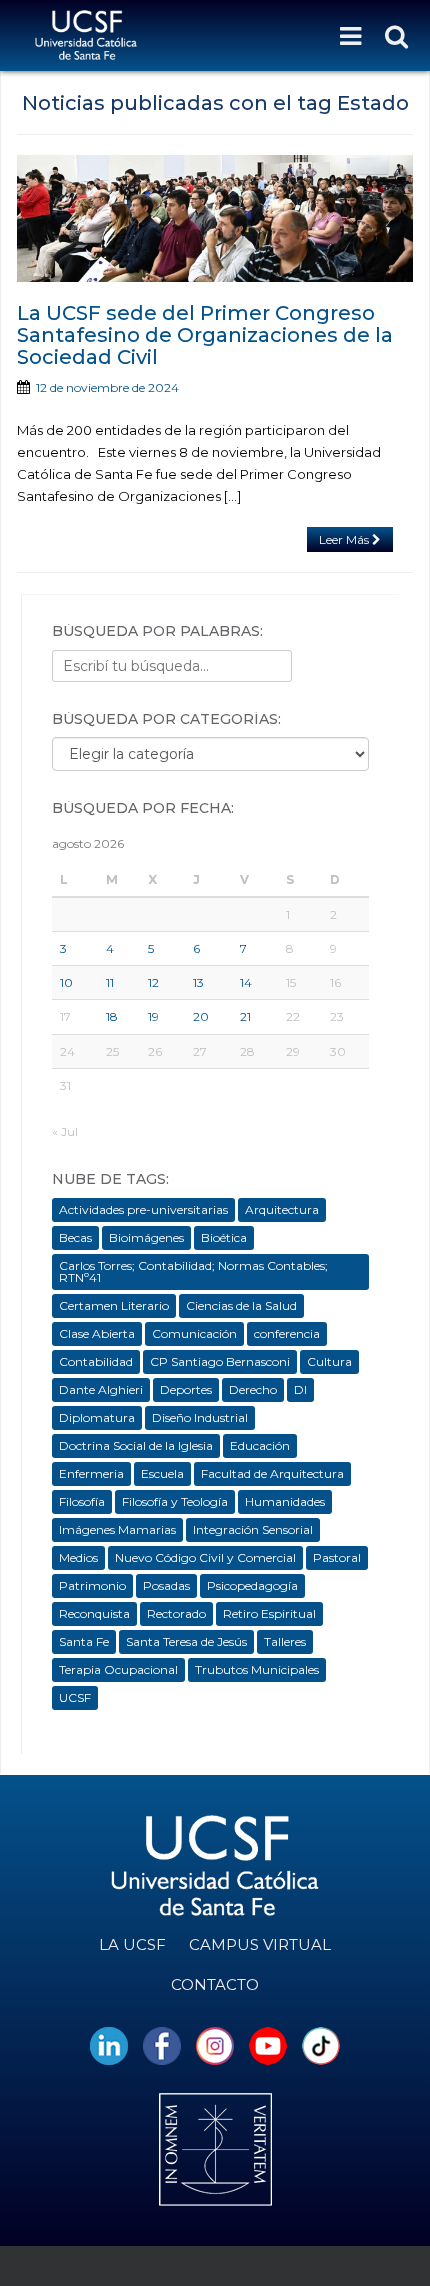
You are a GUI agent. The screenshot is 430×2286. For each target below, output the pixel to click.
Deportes (186, 1389)
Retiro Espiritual (269, 1613)
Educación (260, 1445)
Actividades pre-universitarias (143, 1209)
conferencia (287, 1333)
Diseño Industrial (200, 1417)
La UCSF (132, 1944)
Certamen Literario (114, 1305)
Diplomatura (97, 1417)
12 (153, 982)
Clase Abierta (97, 1333)
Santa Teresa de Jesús (186, 1641)
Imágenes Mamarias (117, 1529)
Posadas (166, 1585)
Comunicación (194, 1333)
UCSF (75, 1697)
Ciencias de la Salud (241, 1305)
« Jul (65, 1131)
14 (246, 982)
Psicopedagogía (252, 1585)
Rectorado (176, 1613)
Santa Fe (84, 1641)
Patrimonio (92, 1585)
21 (245, 1016)
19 (153, 1016)
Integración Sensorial (253, 1529)
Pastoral (337, 1557)
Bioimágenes (146, 1237)
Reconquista (94, 1613)
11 (110, 982)
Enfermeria (91, 1473)
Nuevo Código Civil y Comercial (205, 1557)
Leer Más (345, 539)
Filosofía (82, 1501)
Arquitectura (282, 1209)
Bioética (224, 1237)
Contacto (215, 1984)
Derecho (253, 1389)
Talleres (285, 1641)
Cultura (329, 1361)
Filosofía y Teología (175, 1501)
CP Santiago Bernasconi (220, 1361)
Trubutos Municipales (257, 1669)
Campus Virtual (260, 1944)
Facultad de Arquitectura (272, 1473)
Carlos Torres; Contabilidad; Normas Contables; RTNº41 (193, 1271)
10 (66, 982)
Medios (78, 1557)
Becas (75, 1237)
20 (201, 1016)
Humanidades (285, 1501)
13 (198, 982)
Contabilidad (96, 1361)
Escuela (162, 1473)
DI (300, 1389)
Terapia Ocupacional (118, 1669)
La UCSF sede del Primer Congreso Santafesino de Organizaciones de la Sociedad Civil (205, 335)
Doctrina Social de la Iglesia (136, 1445)
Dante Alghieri (101, 1389)
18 (112, 1016)
